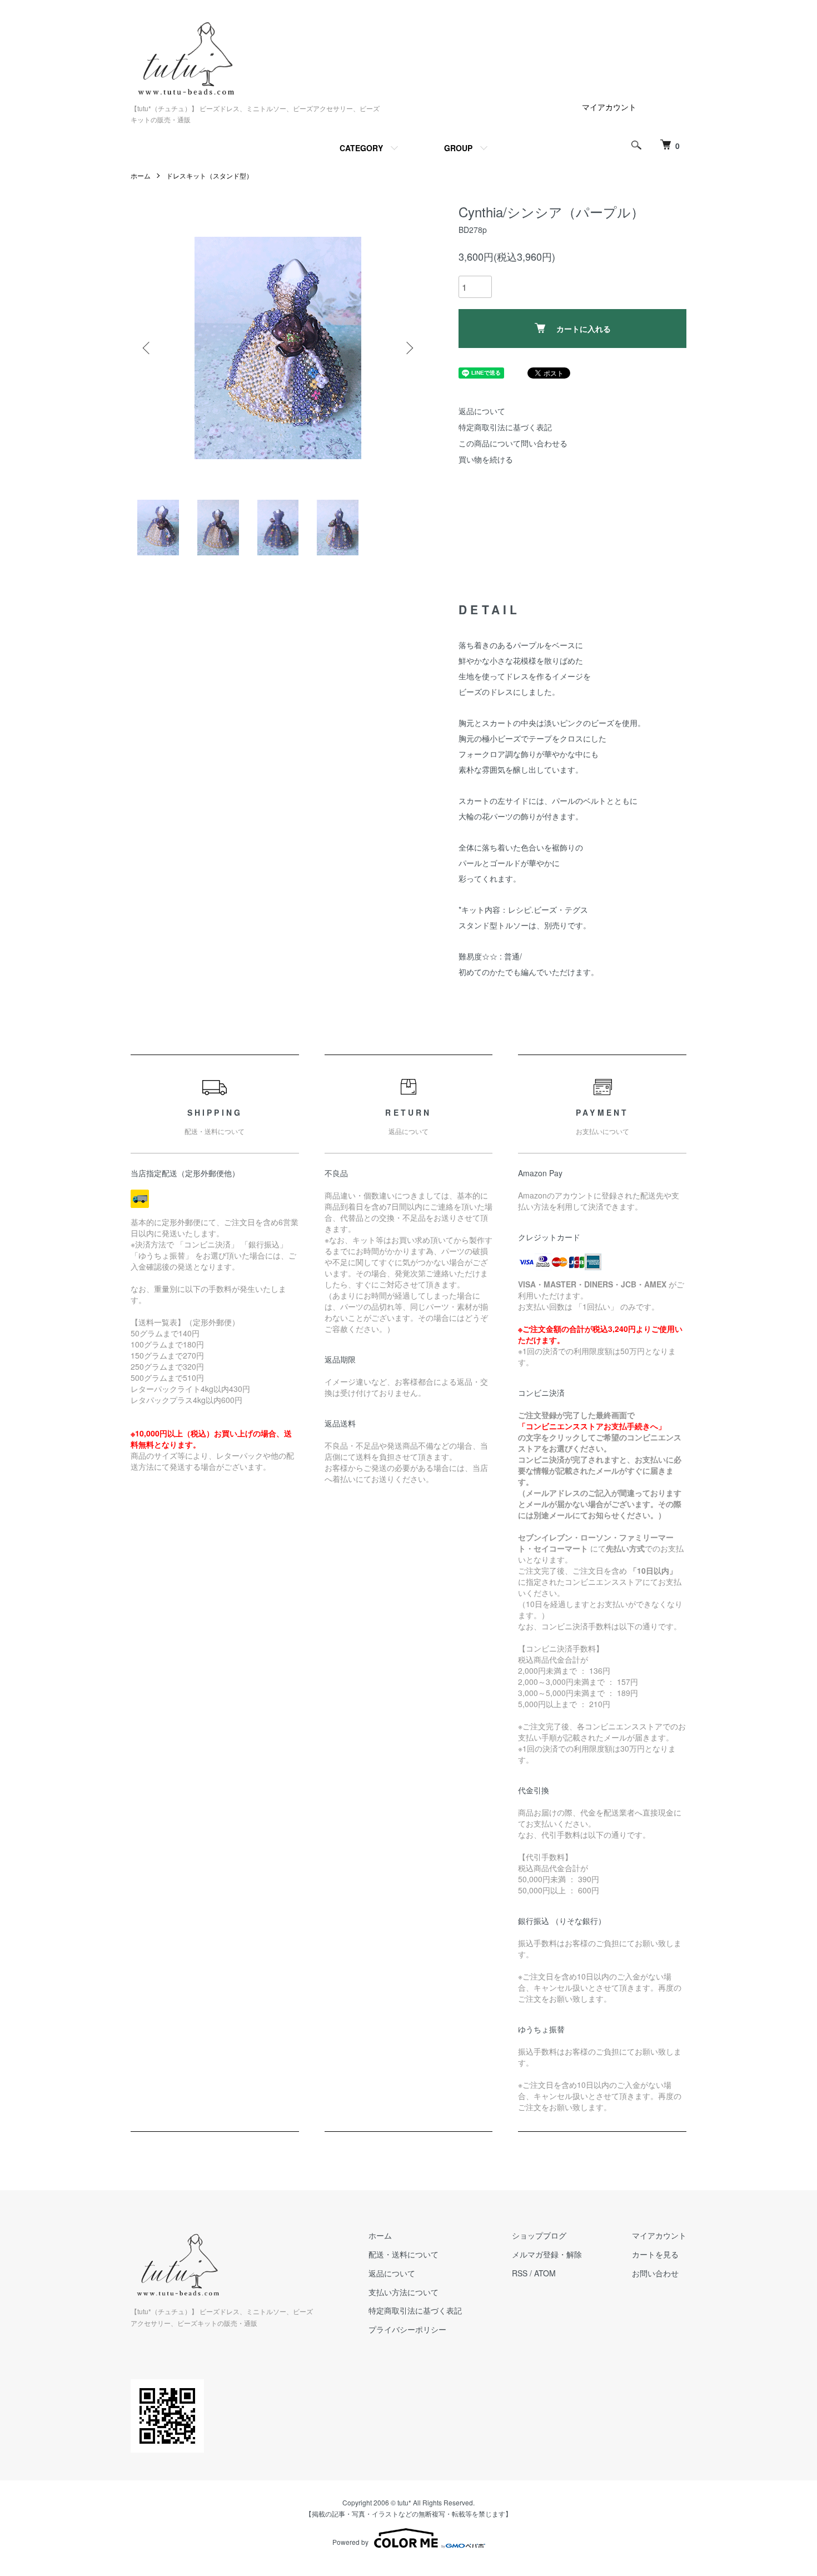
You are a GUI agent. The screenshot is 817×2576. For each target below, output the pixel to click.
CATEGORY (361, 148)
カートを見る (655, 2254)
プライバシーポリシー (407, 2329)
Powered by (350, 2542)
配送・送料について (403, 2254)
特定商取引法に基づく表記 (505, 427)
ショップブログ (539, 2235)
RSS (520, 2273)
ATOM (545, 2273)
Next (409, 348)
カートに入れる (584, 329)
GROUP (458, 148)
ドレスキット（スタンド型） (210, 175)
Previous (147, 348)
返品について (482, 411)
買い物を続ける (486, 459)
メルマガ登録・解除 (547, 2254)
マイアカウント (609, 107)
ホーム (141, 175)
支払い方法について (403, 2292)
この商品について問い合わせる (513, 443)
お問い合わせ (655, 2273)
